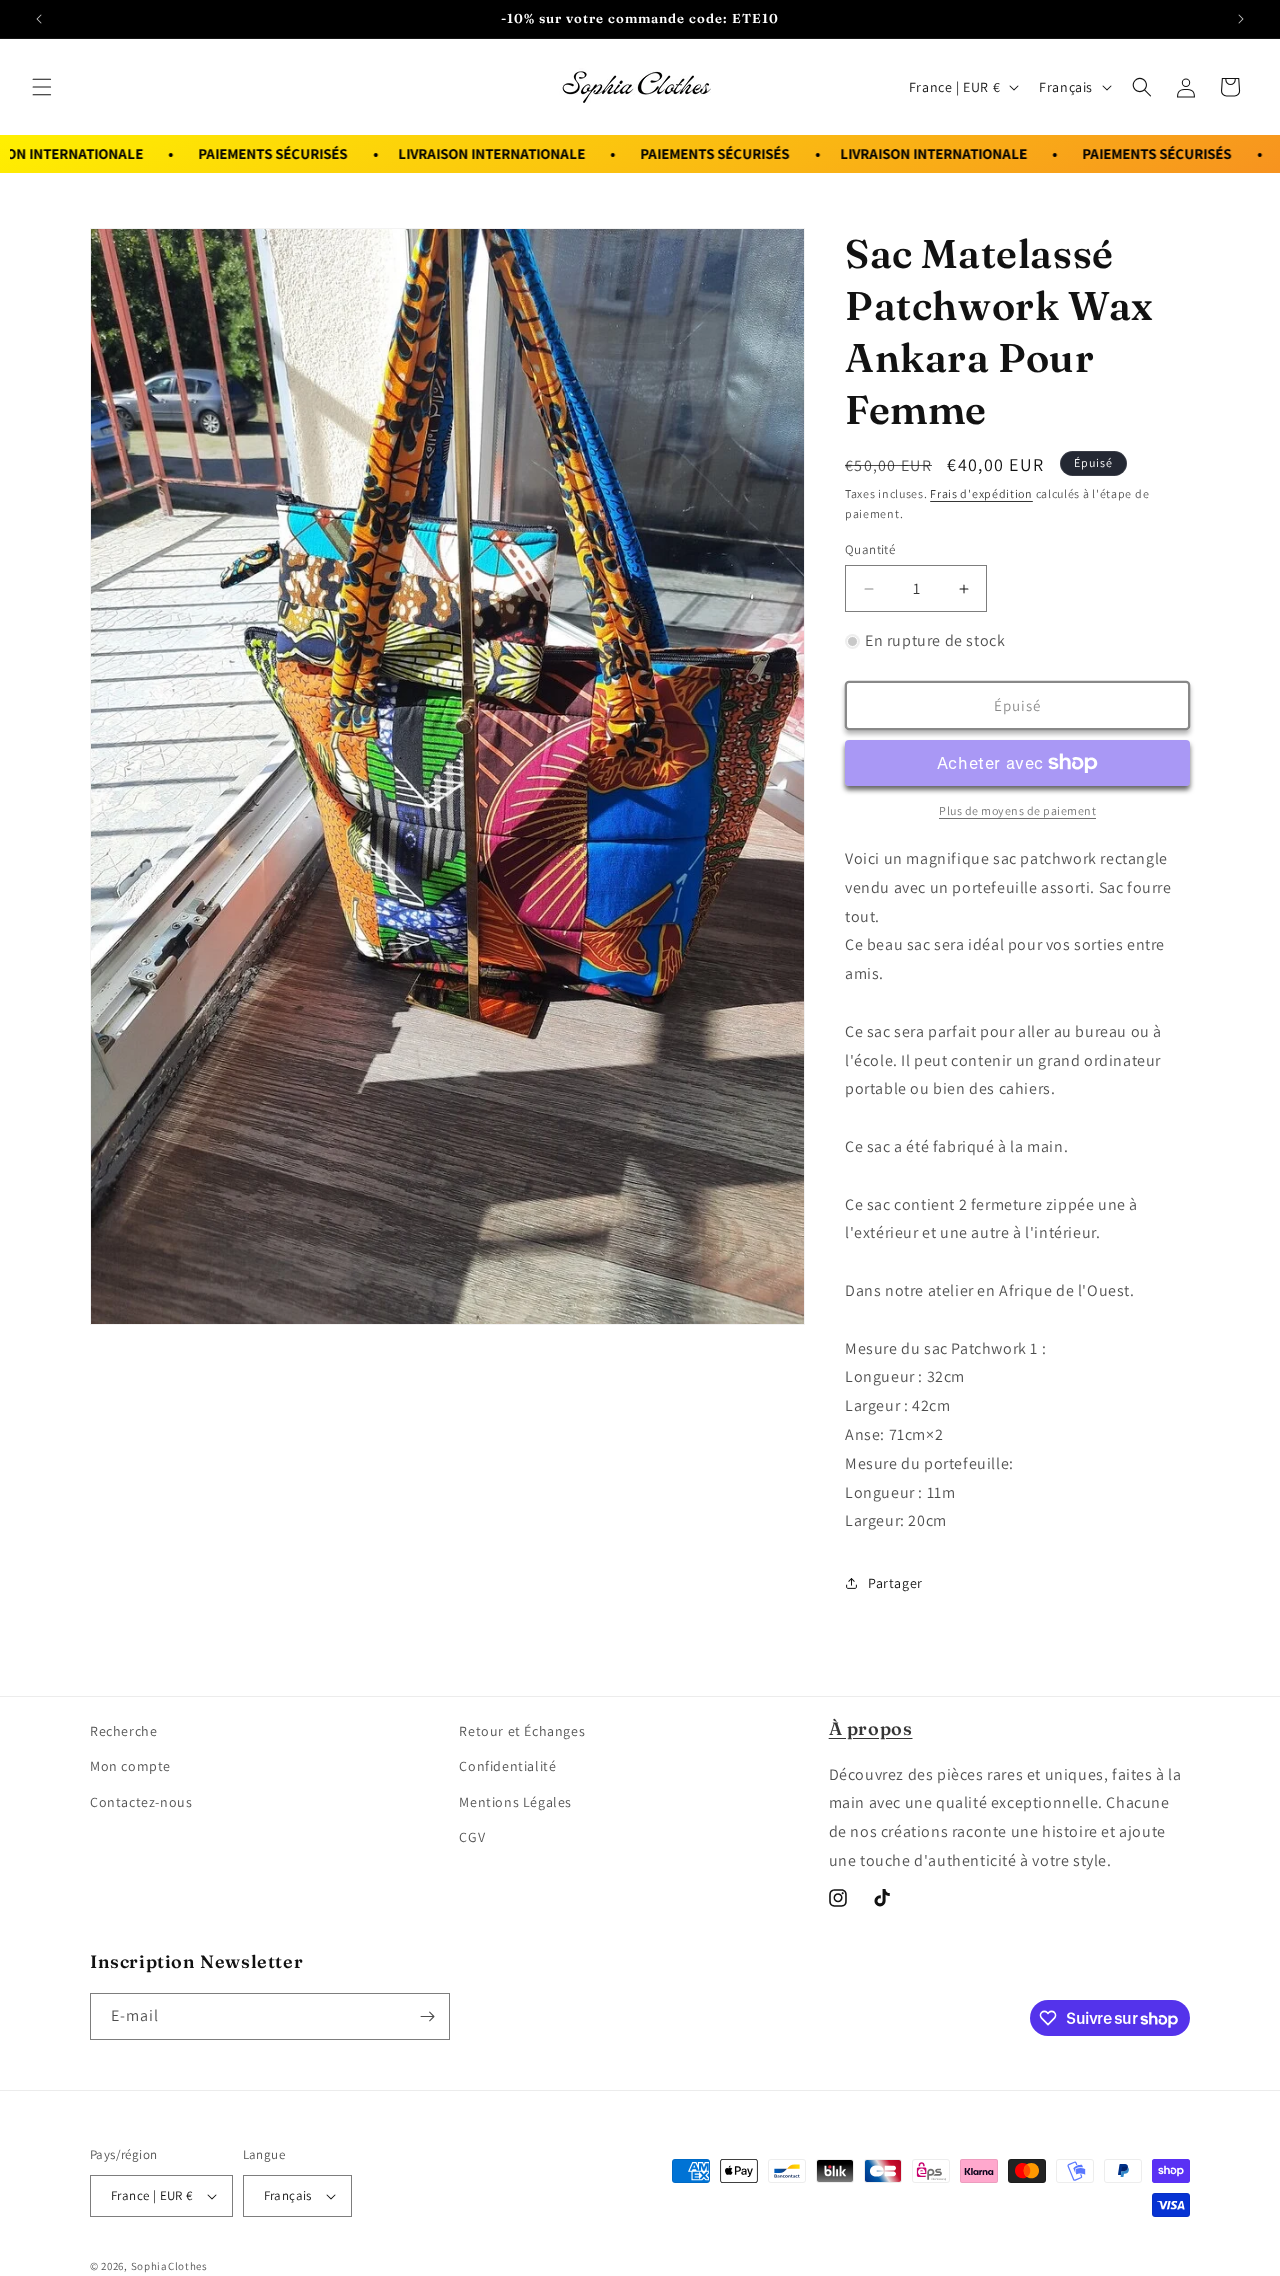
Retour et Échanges (522, 1731)
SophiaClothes (169, 2266)
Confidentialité (507, 1766)
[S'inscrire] (427, 2016)
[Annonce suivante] (1241, 19)
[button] (42, 87)
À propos (871, 1728)
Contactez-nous (141, 1802)
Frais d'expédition (981, 493)
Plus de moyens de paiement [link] (1017, 810)
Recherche (123, 1731)
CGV (472, 1837)
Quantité (870, 549)
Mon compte (130, 1766)
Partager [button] (895, 1583)
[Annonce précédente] (39, 19)
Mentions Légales (515, 1802)
